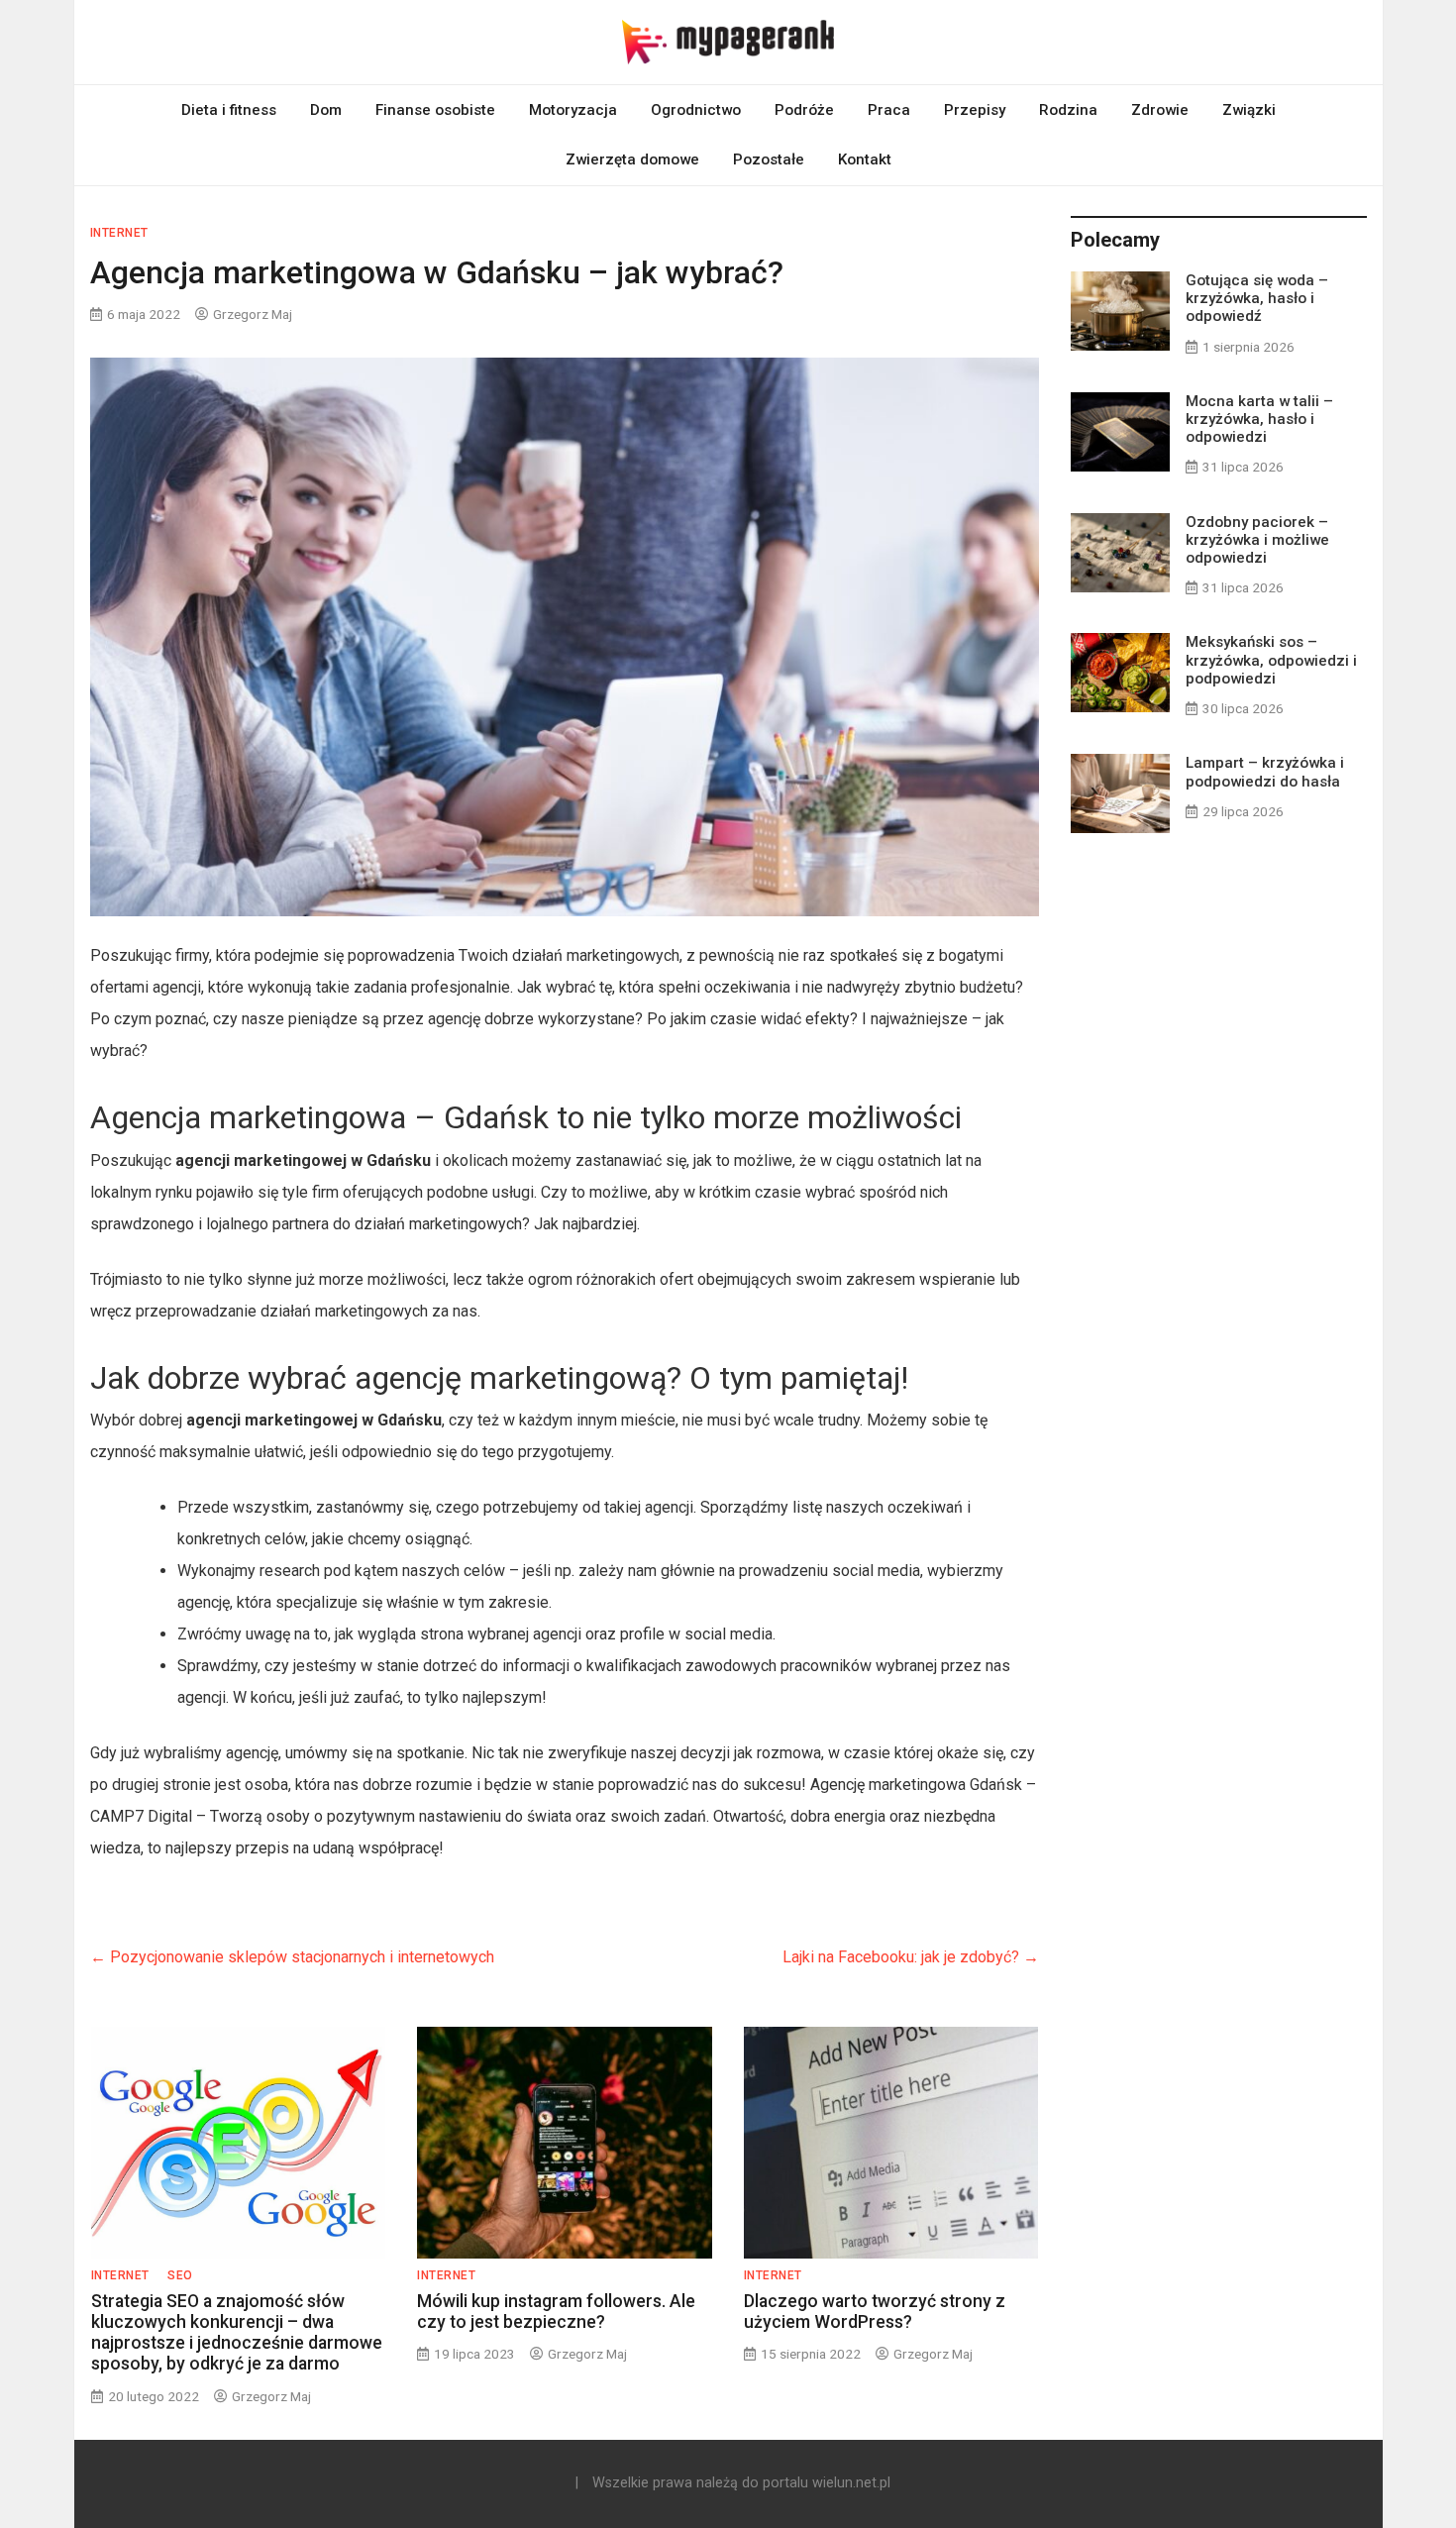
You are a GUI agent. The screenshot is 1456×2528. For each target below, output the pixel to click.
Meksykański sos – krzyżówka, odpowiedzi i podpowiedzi (1271, 660)
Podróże (804, 110)
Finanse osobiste (435, 110)
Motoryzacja (573, 110)
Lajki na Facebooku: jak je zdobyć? (911, 1957)
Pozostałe (769, 159)
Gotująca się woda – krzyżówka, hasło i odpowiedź (1257, 298)
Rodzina (1068, 110)
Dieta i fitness (229, 110)
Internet (119, 233)
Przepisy (975, 110)
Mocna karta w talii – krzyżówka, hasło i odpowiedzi (1259, 419)
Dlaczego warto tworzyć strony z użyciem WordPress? (875, 2312)
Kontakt (865, 159)
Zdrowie (1160, 110)
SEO (180, 2275)
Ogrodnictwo (696, 110)
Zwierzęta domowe (632, 159)
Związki (1249, 110)
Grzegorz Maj (253, 314)
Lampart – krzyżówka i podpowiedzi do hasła (1265, 772)
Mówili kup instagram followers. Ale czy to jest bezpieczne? (556, 2312)
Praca (889, 110)
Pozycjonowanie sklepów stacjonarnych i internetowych (292, 1957)
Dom (326, 110)
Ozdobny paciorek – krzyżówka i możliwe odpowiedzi (1257, 540)
